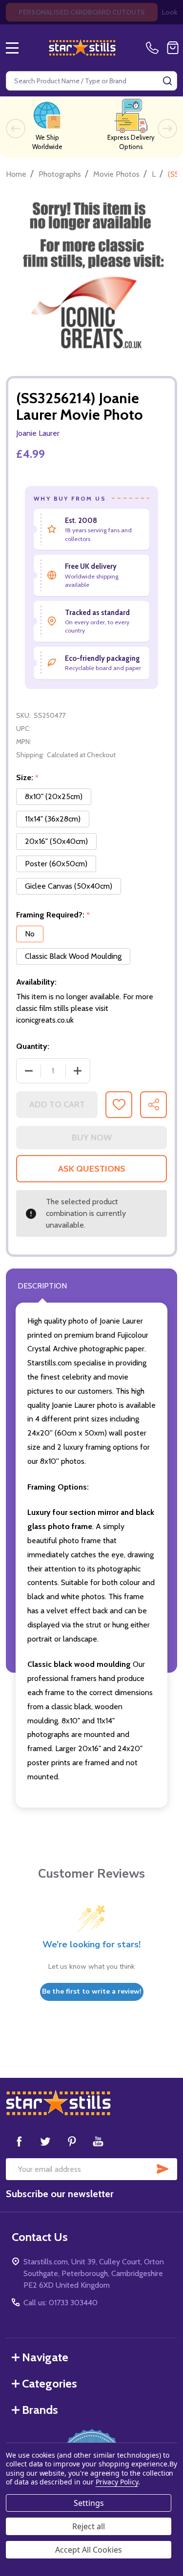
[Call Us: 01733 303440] (154, 48)
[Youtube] (98, 2141)
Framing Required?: (53, 915)
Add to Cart (57, 1104)
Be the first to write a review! (92, 1991)
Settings (89, 2503)
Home (16, 174)
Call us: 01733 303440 (61, 2303)
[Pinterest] (72, 2141)
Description (42, 1286)
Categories (50, 2383)
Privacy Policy (117, 2482)
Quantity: (33, 1046)
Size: (28, 778)
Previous (16, 129)
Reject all (89, 2526)
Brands (40, 2410)
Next (167, 129)
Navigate (45, 2357)
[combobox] (91, 81)
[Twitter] (45, 2141)
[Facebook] (19, 2141)
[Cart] (173, 48)
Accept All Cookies (89, 2550)
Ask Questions (92, 1169)
